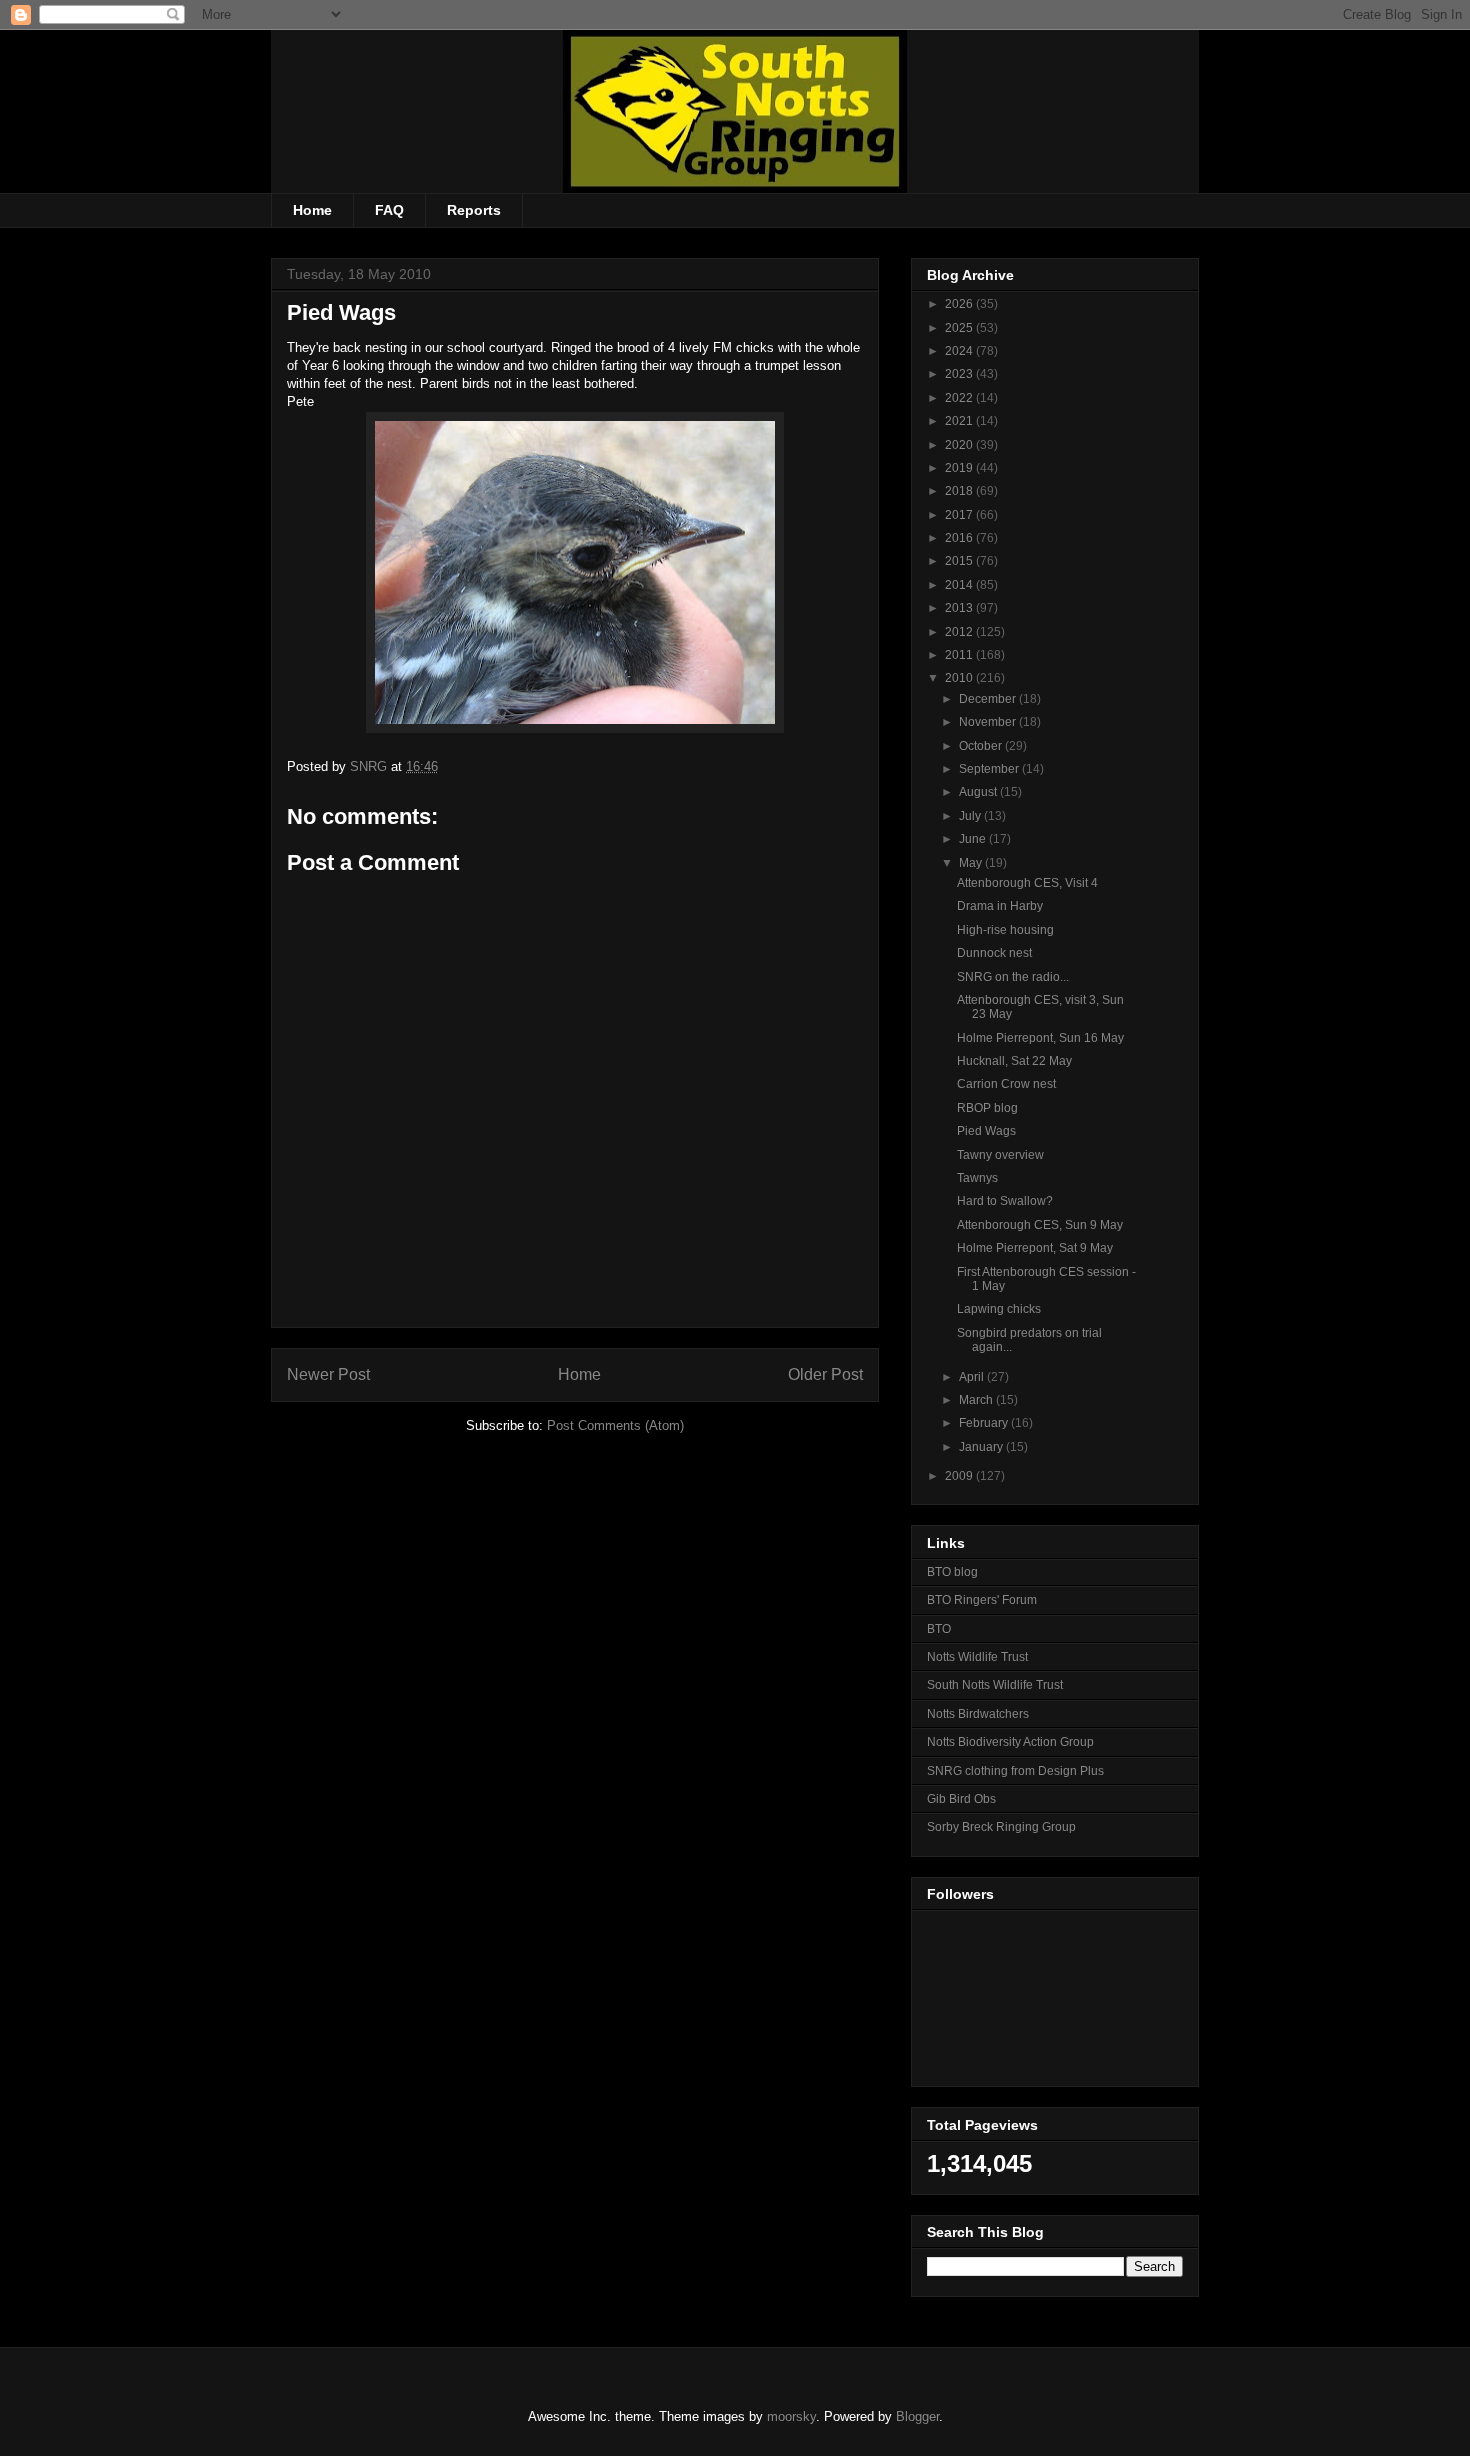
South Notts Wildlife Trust (995, 1685)
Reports (474, 210)
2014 (960, 585)
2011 (960, 655)
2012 (960, 632)
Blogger (917, 2416)
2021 (960, 421)
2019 (960, 468)
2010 (960, 678)
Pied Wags (986, 1131)
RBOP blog (987, 1108)
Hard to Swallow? (1005, 1201)
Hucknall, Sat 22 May (1014, 1061)
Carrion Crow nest (1006, 1084)
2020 (960, 445)
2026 (960, 304)
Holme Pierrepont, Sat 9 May (1035, 1248)
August (979, 792)
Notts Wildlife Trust (977, 1657)
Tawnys (977, 1178)
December (989, 699)
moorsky (791, 2416)
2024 (960, 351)
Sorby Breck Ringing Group (1001, 1827)
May (972, 863)
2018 (960, 491)
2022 (960, 398)
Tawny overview (1000, 1155)
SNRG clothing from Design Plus (1015, 1771)
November (989, 722)
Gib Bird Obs (961, 1799)
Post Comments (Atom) (615, 1425)
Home (312, 210)
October (982, 746)
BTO (939, 1629)
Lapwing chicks (999, 1309)
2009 (960, 1476)
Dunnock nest (994, 953)
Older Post (825, 1374)
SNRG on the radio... (1013, 977)
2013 (960, 608)
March (977, 1400)
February (985, 1423)
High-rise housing (1005, 930)
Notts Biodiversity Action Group (1010, 1742)
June (974, 839)
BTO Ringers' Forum (982, 1600)
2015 (960, 561)
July (971, 816)
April (973, 1377)
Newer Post (328, 1374)
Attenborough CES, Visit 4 (1027, 883)
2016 (960, 538)
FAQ (389, 210)
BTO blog (952, 1572)
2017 (960, 515)
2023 (960, 374)
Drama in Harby (1000, 906)
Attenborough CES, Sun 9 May (1040, 1225)
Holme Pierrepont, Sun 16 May (1040, 1038)
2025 (960, 328)
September (990, 769)
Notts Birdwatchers (978, 1714)
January (982, 1447)
